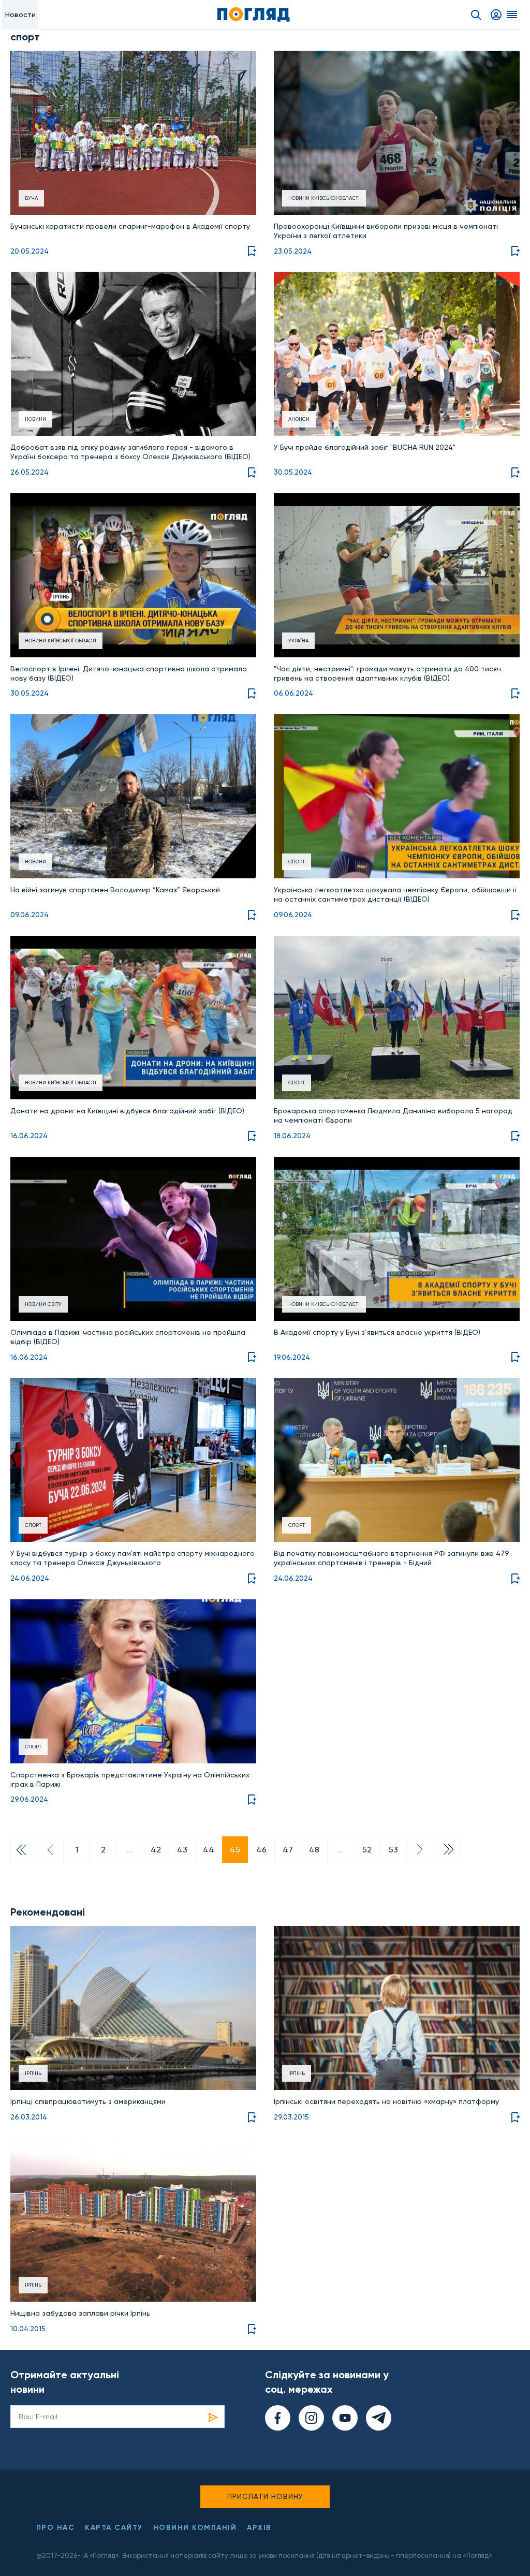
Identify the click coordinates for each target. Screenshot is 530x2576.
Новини (35, 419)
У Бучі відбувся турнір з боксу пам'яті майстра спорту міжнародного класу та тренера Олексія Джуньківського (132, 1558)
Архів (259, 2528)
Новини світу (43, 1304)
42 (156, 1850)
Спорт (297, 862)
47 (288, 1850)
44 (209, 1850)
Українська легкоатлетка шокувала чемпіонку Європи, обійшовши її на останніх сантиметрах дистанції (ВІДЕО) (395, 894)
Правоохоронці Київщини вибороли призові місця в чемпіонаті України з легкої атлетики (386, 231)
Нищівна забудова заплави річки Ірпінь (80, 2313)
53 (393, 1850)
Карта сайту (114, 2528)
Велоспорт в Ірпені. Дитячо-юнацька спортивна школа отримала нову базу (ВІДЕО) (129, 673)
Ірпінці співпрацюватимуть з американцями (88, 2101)
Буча (31, 198)
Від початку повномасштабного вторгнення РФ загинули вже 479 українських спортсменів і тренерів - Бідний (392, 1558)
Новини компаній (195, 2528)
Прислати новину (265, 2496)
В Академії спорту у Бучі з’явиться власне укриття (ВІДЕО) (377, 1332)
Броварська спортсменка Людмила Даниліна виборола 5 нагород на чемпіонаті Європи (393, 1115)
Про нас (56, 2528)
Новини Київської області (324, 198)
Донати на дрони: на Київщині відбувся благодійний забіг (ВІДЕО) (127, 1111)
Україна (298, 641)
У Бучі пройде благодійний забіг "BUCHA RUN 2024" (365, 447)
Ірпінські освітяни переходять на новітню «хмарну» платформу (386, 2101)
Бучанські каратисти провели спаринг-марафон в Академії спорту (130, 226)
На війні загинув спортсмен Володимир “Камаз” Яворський (115, 890)
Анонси (299, 419)
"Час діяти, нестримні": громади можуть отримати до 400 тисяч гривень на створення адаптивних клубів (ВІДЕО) (387, 673)
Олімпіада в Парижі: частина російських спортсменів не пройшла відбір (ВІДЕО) (128, 1337)
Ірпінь (33, 2073)
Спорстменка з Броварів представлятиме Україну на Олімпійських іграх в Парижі (130, 1779)
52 (367, 1850)
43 (182, 1850)
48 (314, 1850)
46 (261, 1850)
